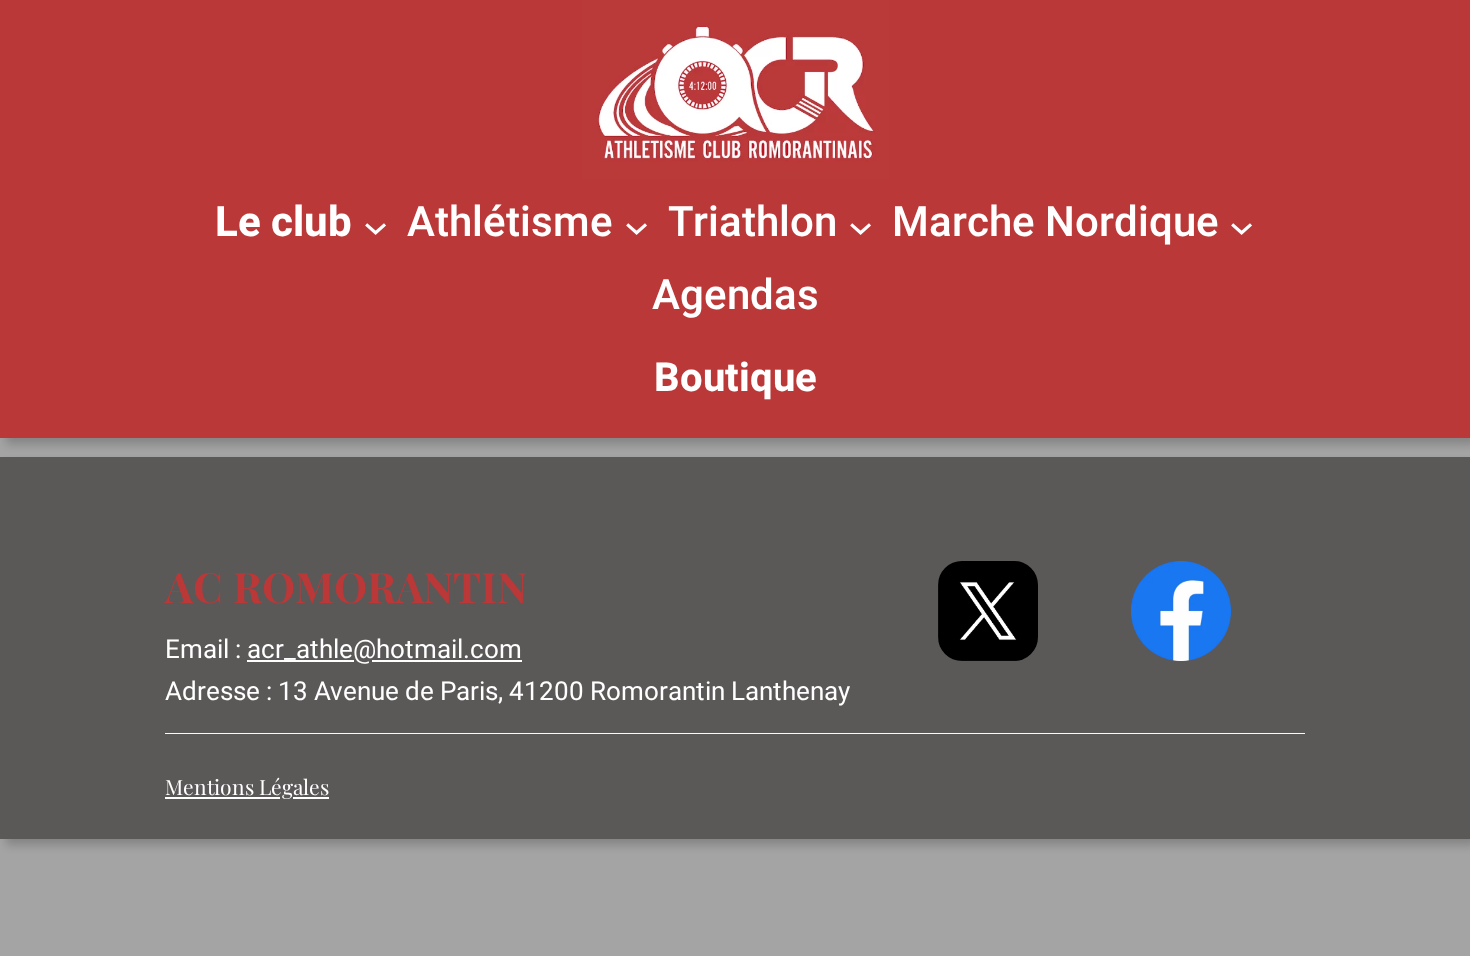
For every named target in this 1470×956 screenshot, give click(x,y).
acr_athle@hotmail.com (384, 650)
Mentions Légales (247, 786)
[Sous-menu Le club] (375, 225)
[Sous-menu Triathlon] (860, 225)
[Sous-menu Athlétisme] (636, 225)
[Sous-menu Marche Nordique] (1241, 225)
